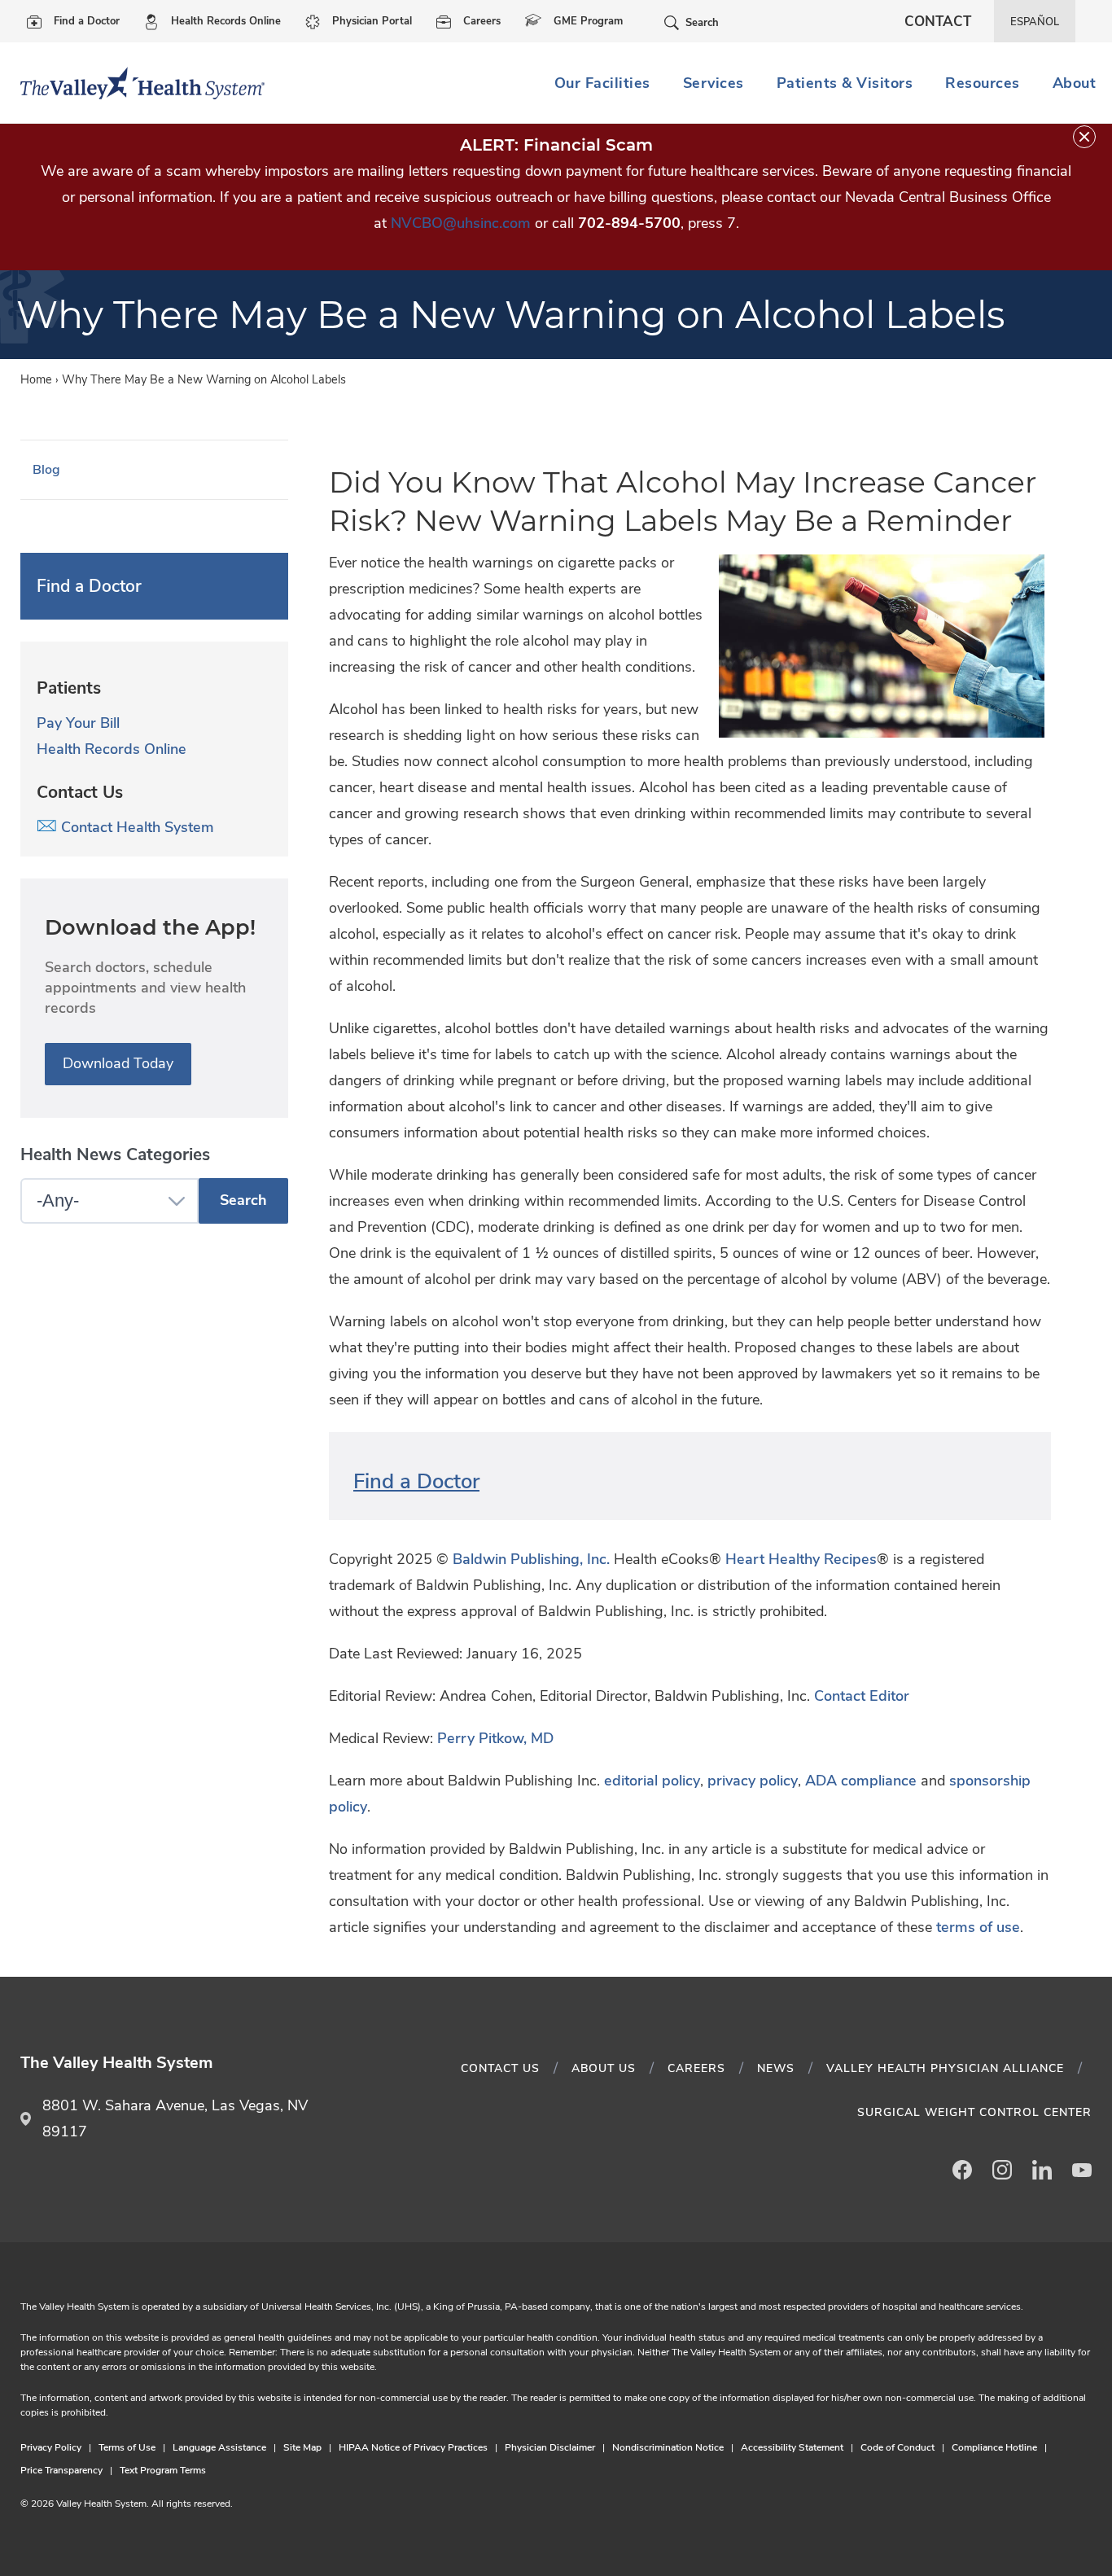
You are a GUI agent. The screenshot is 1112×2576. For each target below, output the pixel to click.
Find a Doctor (87, 21)
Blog (46, 470)
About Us (604, 2068)
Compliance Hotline (994, 2447)
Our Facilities (602, 83)
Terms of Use (127, 2447)
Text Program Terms (163, 2470)
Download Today (118, 1063)
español (1035, 22)
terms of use (978, 1927)
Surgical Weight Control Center (974, 2112)
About (1075, 83)
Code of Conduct (897, 2447)
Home (36, 379)
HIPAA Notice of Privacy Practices (413, 2447)
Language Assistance (219, 2447)
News (776, 2068)
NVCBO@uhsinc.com (461, 223)
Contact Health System (136, 827)
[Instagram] (1002, 2170)
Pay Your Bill (78, 723)
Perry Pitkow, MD (495, 1738)
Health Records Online (226, 21)
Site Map (302, 2447)
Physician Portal (372, 21)
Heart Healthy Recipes (801, 1559)
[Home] (136, 83)
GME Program (588, 21)
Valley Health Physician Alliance (945, 2068)
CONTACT (938, 22)
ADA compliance (861, 1781)
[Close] (1084, 137)
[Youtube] (1082, 2170)
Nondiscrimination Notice (668, 2447)
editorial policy (652, 1781)
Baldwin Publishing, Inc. (531, 1559)
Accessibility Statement (792, 2447)
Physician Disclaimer (550, 2447)
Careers (482, 21)
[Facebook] (962, 2170)
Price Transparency (61, 2470)
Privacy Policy (51, 2447)
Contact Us (500, 2068)
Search (702, 23)
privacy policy (753, 1781)
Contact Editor (862, 1696)
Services (714, 83)
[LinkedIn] (1042, 2170)
